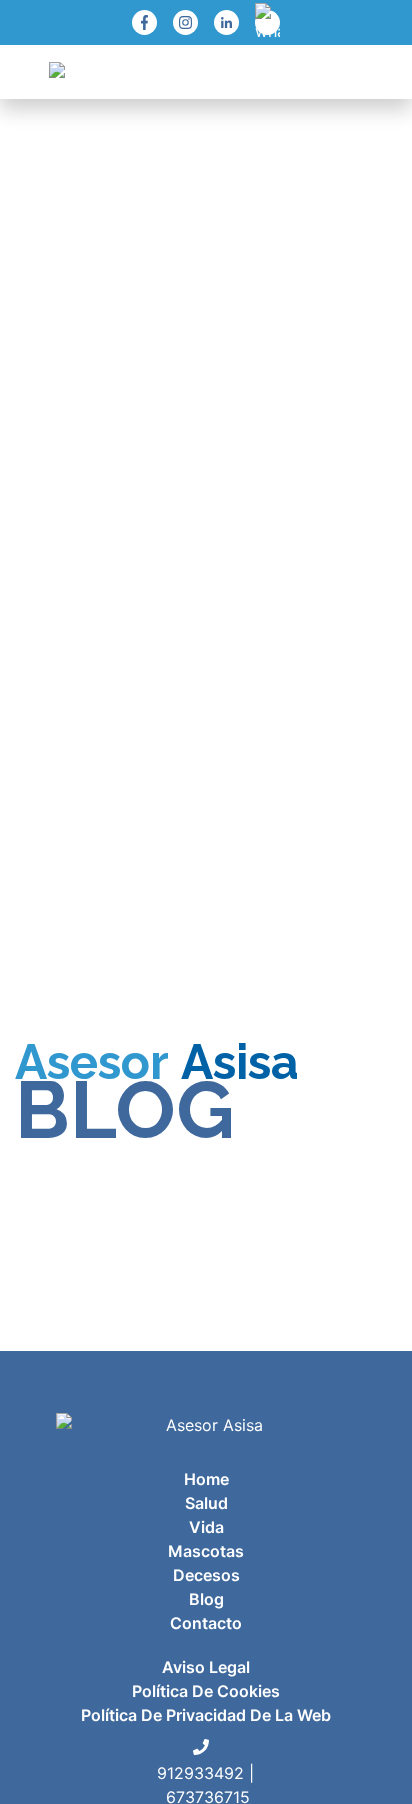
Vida (206, 1527)
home (206, 1479)
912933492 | (205, 1773)
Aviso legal (206, 1667)
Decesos (206, 1575)
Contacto (206, 1623)
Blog (206, 1599)
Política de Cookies (206, 1691)
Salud (206, 1503)
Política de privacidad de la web (206, 1715)
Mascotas (206, 1551)
